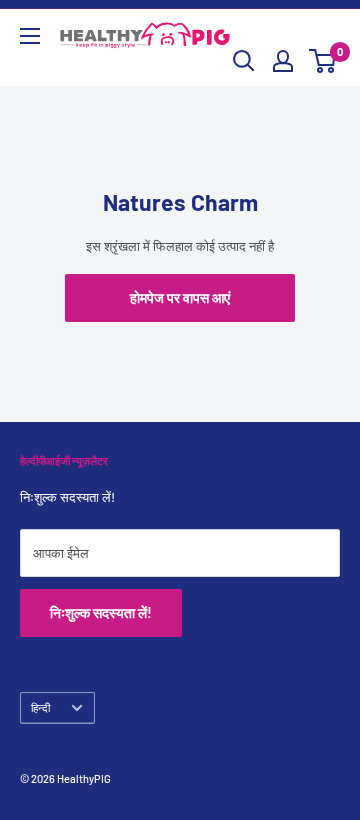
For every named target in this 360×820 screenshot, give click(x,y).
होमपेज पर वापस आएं (180, 297)
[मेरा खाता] (283, 61)
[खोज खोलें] (244, 61)
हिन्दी (40, 707)
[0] (323, 61)
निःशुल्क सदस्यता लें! (101, 612)
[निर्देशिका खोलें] (30, 36)
